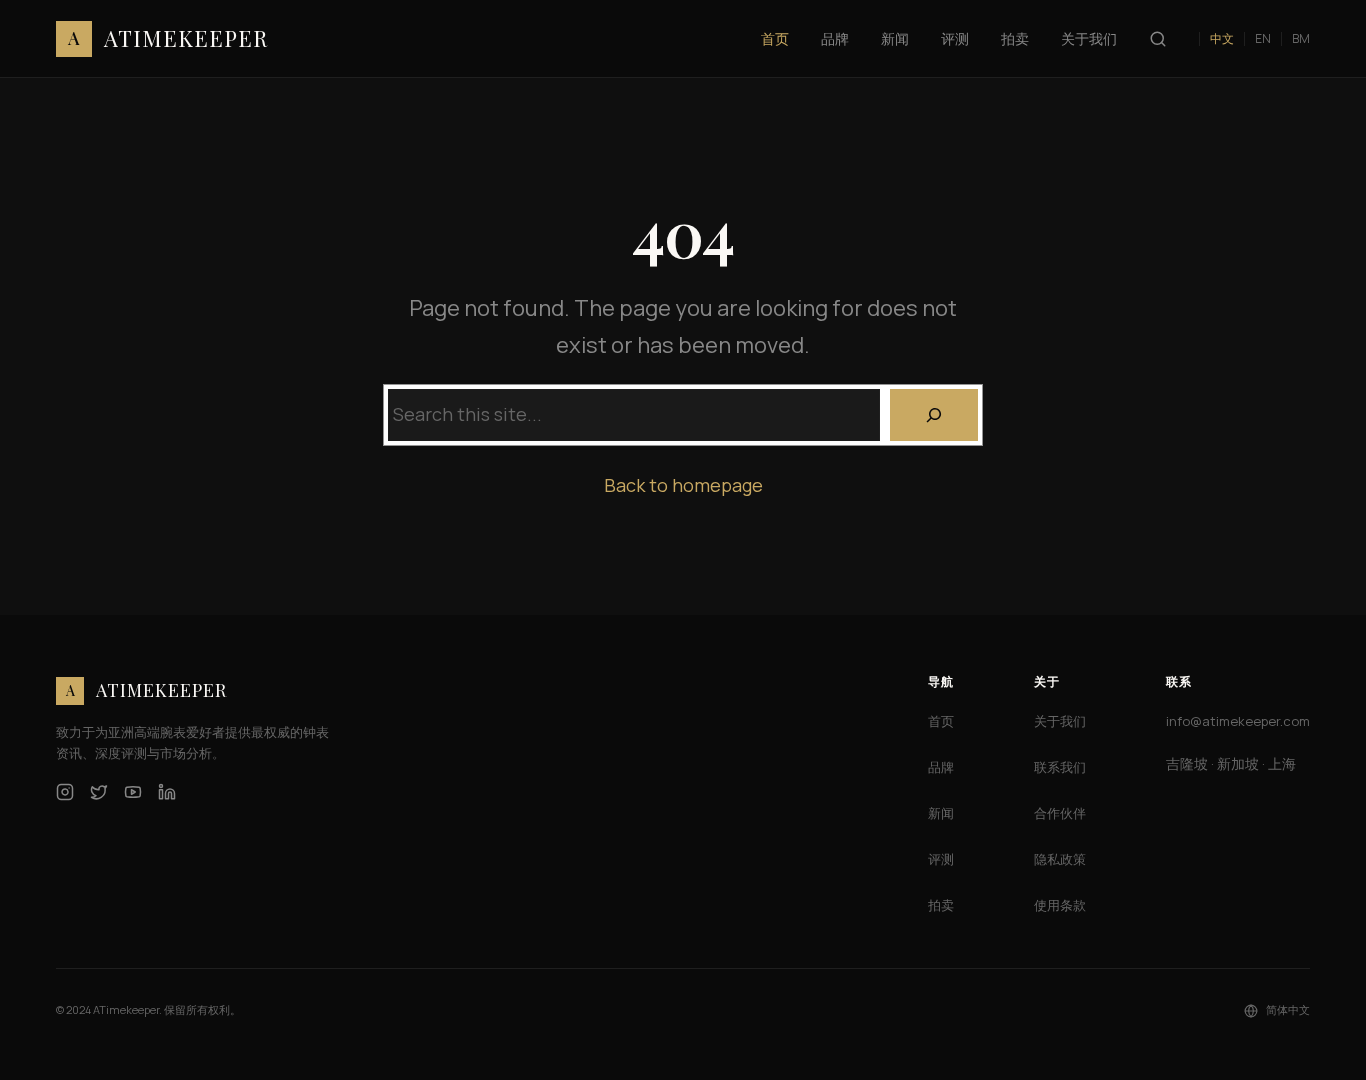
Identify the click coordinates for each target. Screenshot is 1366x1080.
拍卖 (941, 905)
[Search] (934, 415)
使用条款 (1060, 905)
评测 (941, 859)
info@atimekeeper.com (1238, 721)
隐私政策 (1060, 859)
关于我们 (1060, 721)
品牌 (941, 767)
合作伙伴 (1060, 813)
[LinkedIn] (167, 792)
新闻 (941, 813)
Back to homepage (683, 485)
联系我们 (1060, 767)
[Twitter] (99, 792)
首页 (941, 721)
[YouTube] (133, 792)
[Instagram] (65, 792)
